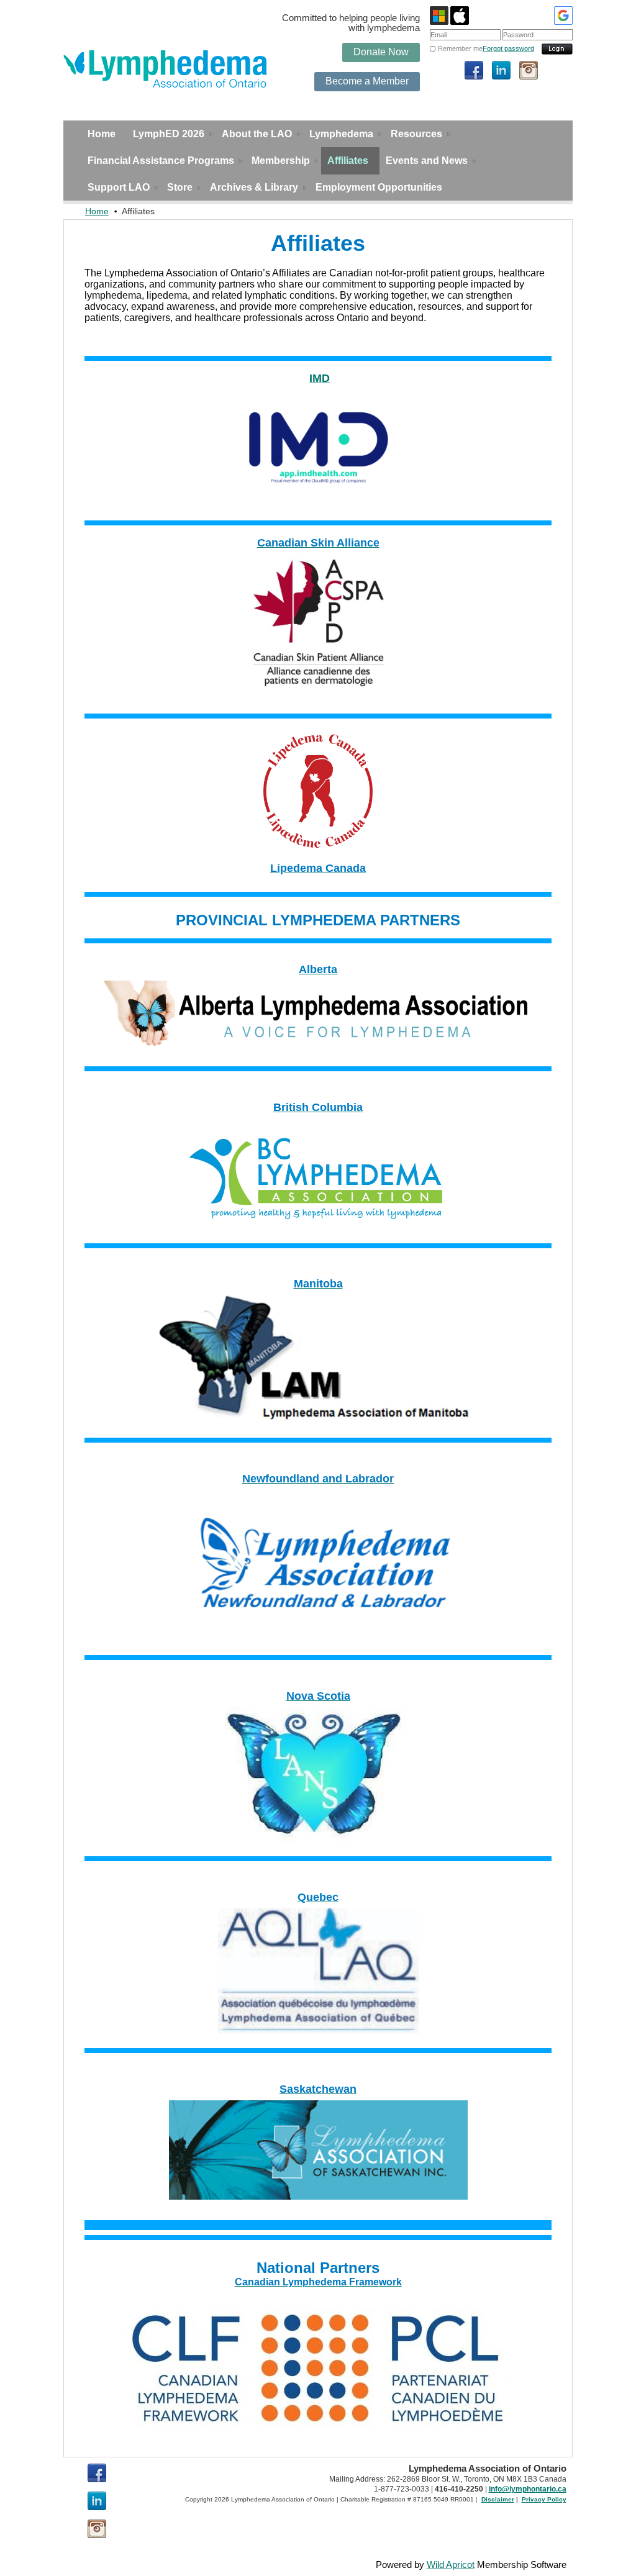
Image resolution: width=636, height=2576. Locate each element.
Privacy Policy (544, 2499)
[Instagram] (529, 70)
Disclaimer (498, 2499)
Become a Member (367, 81)
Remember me (460, 48)
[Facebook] (474, 70)
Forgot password (508, 48)
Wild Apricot (451, 2565)
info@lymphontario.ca (528, 2489)
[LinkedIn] (501, 70)
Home (97, 211)
